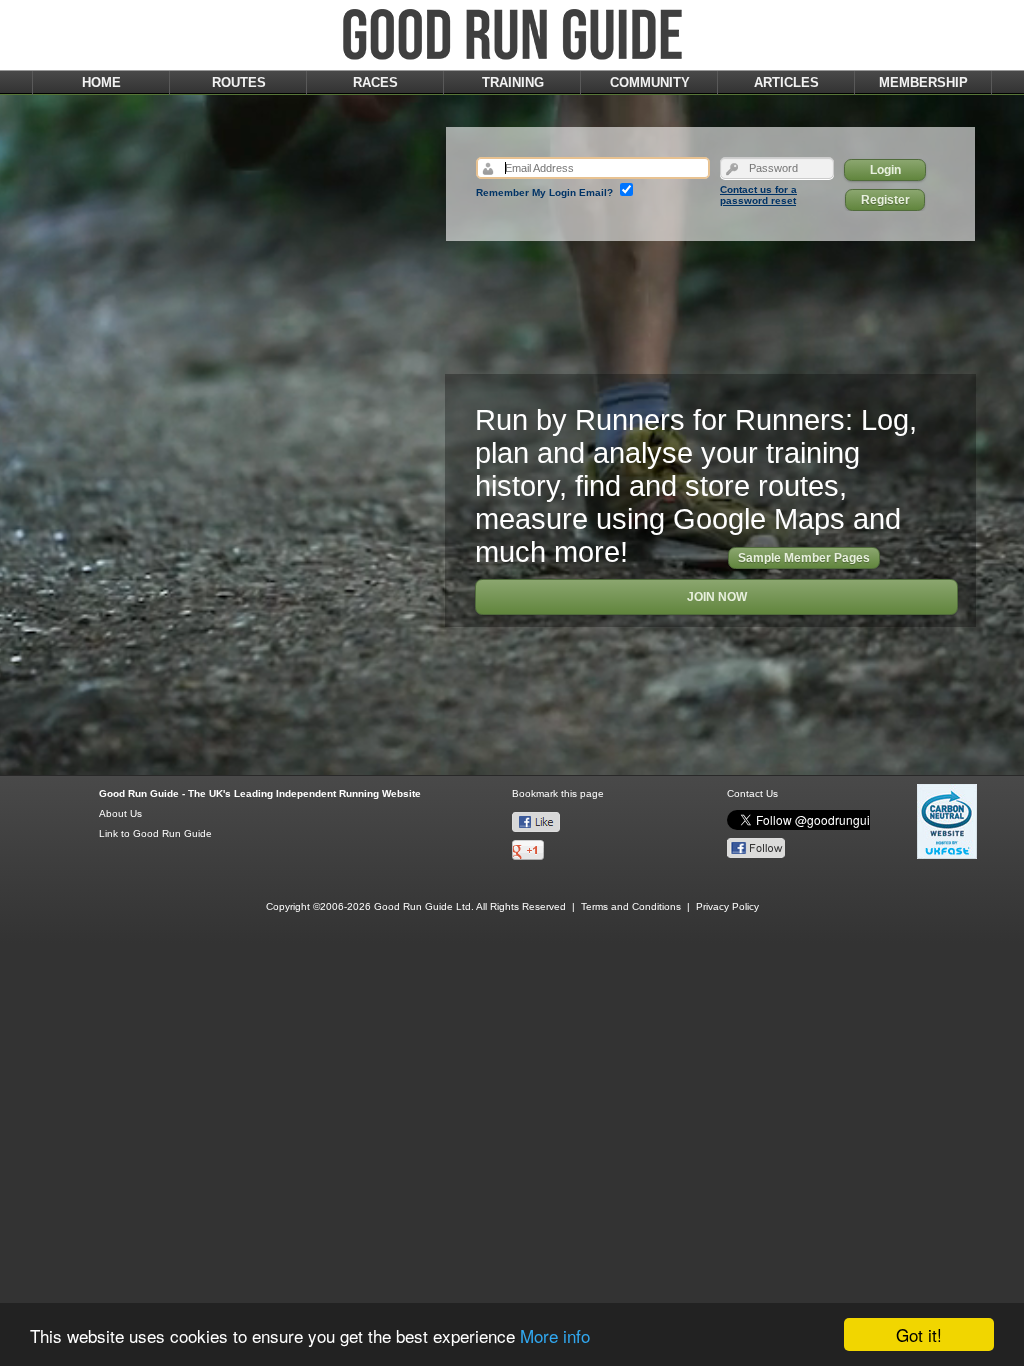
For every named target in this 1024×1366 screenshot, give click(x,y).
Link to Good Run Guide (155, 833)
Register (885, 200)
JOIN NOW (717, 597)
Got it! (919, 1334)
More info (555, 1335)
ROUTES (239, 82)
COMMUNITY (650, 82)
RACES (375, 82)
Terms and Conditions (631, 906)
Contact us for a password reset (758, 195)
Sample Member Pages (804, 558)
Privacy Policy (727, 906)
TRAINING (513, 82)
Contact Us (752, 793)
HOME (101, 82)
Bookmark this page (558, 793)
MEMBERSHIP (923, 82)
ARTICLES (786, 82)
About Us (120, 813)
